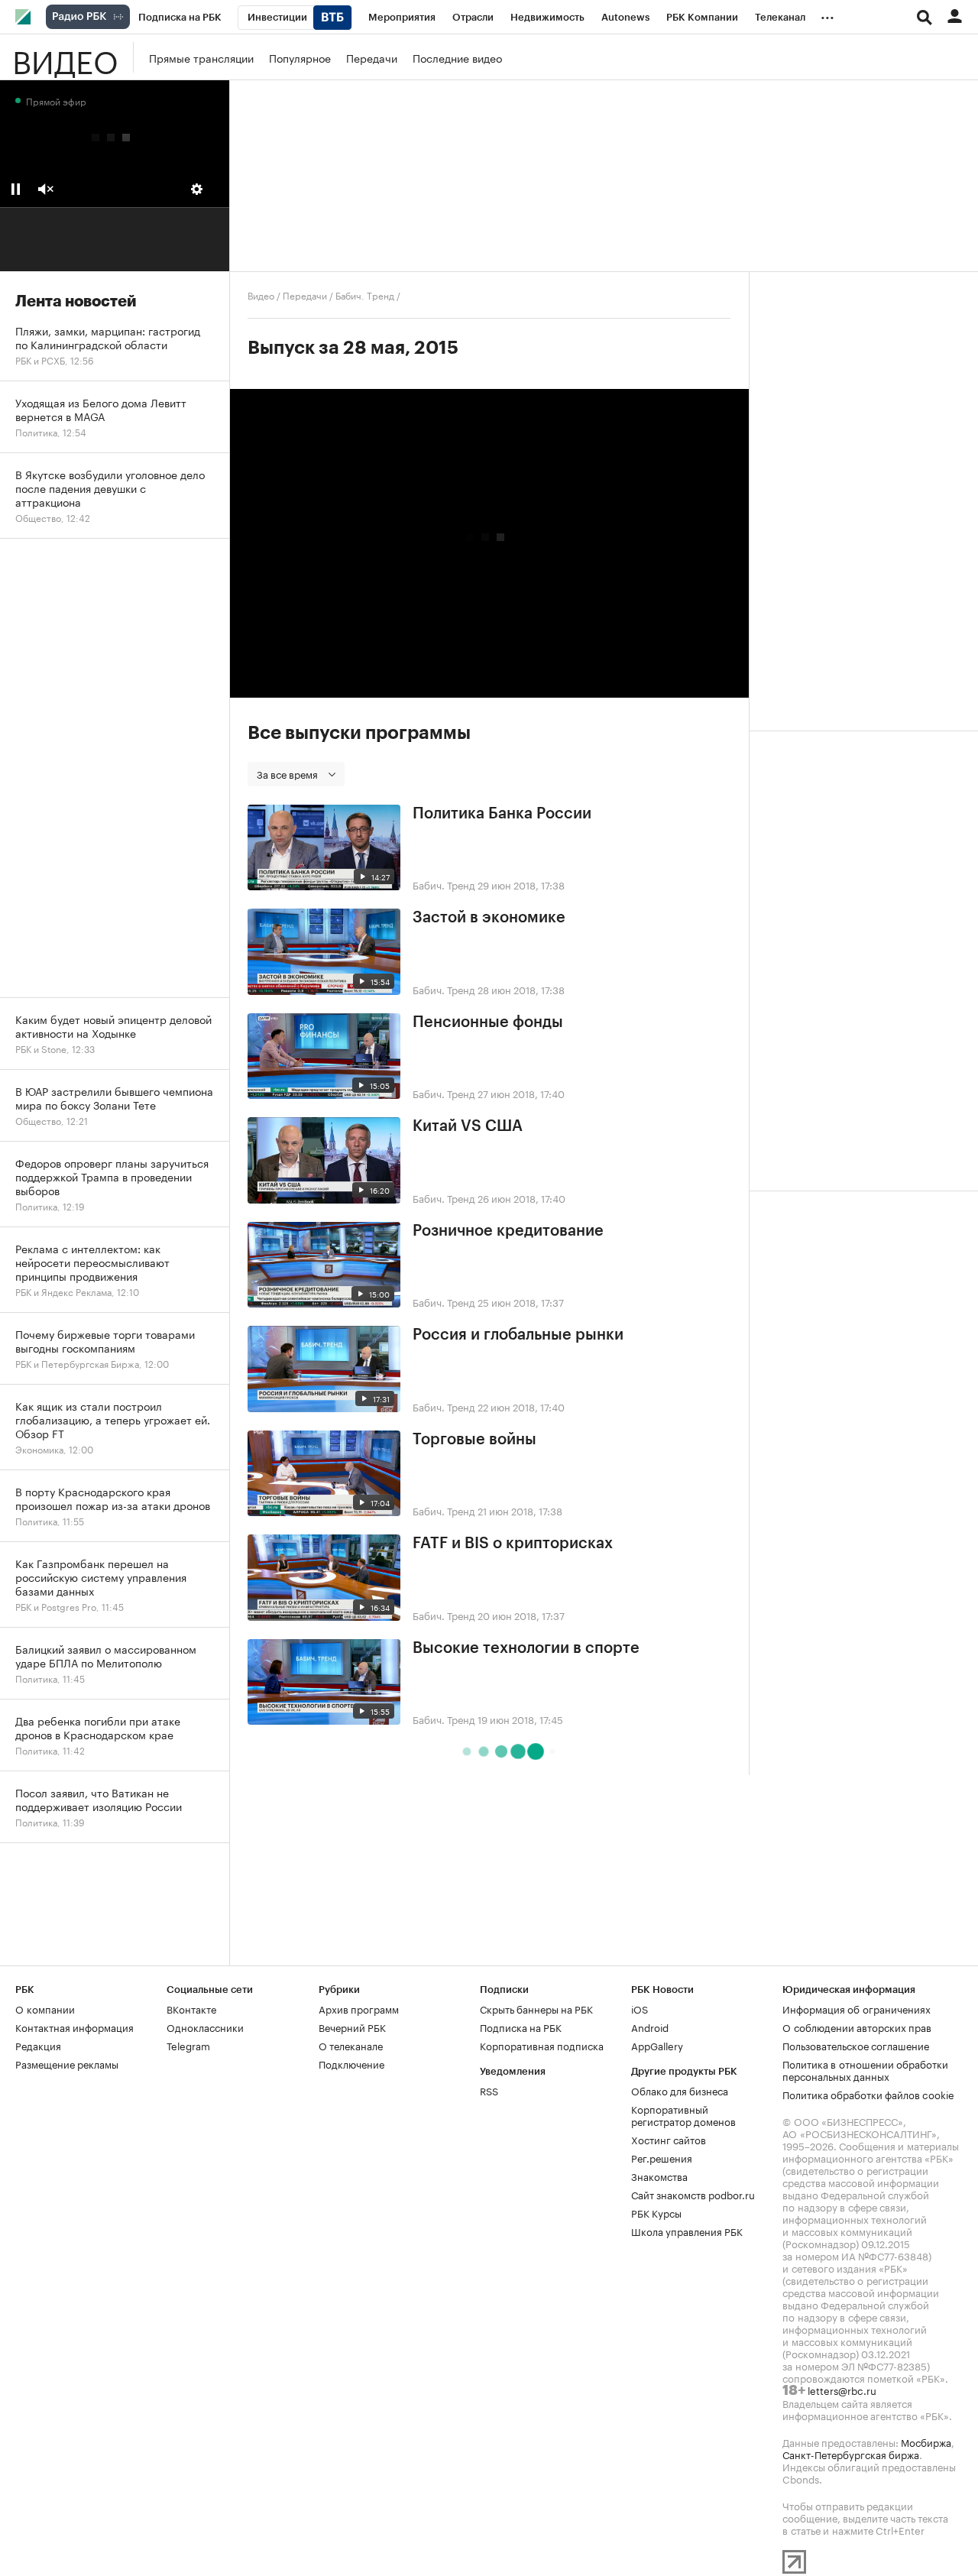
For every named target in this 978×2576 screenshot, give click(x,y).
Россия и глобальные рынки (518, 1335)
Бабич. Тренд (365, 295)
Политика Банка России (502, 814)
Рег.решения (662, 2157)
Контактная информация (74, 2027)
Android (650, 2027)
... (827, 15)
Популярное (300, 57)
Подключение (351, 2063)
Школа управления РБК (687, 2231)
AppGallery (657, 2045)
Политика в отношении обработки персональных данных (865, 2069)
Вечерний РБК (352, 2027)
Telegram (188, 2045)
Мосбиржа (926, 2442)
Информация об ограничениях (857, 2008)
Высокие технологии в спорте (526, 1648)
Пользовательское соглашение (856, 2045)
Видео (65, 57)
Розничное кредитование (508, 1231)
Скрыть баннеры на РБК (536, 2008)
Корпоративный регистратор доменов (683, 2114)
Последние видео (457, 57)
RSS (489, 2090)
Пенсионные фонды (488, 1022)
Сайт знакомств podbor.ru (693, 2194)
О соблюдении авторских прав (857, 2027)
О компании (45, 2008)
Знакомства (659, 2176)
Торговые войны (474, 1440)
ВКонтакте (191, 2008)
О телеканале (351, 2045)
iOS (640, 2008)
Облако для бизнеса (680, 2090)
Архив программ (359, 2008)
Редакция (38, 2045)
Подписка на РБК (521, 2027)
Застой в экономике (489, 918)
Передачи (372, 57)
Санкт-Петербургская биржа (851, 2454)
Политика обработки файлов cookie (868, 2094)
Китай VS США (468, 1126)
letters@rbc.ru (842, 2390)
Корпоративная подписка (542, 2045)
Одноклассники (205, 2027)
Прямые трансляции (201, 57)
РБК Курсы (656, 2212)
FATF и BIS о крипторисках (513, 1544)
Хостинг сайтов (669, 2139)
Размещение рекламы (67, 2063)
